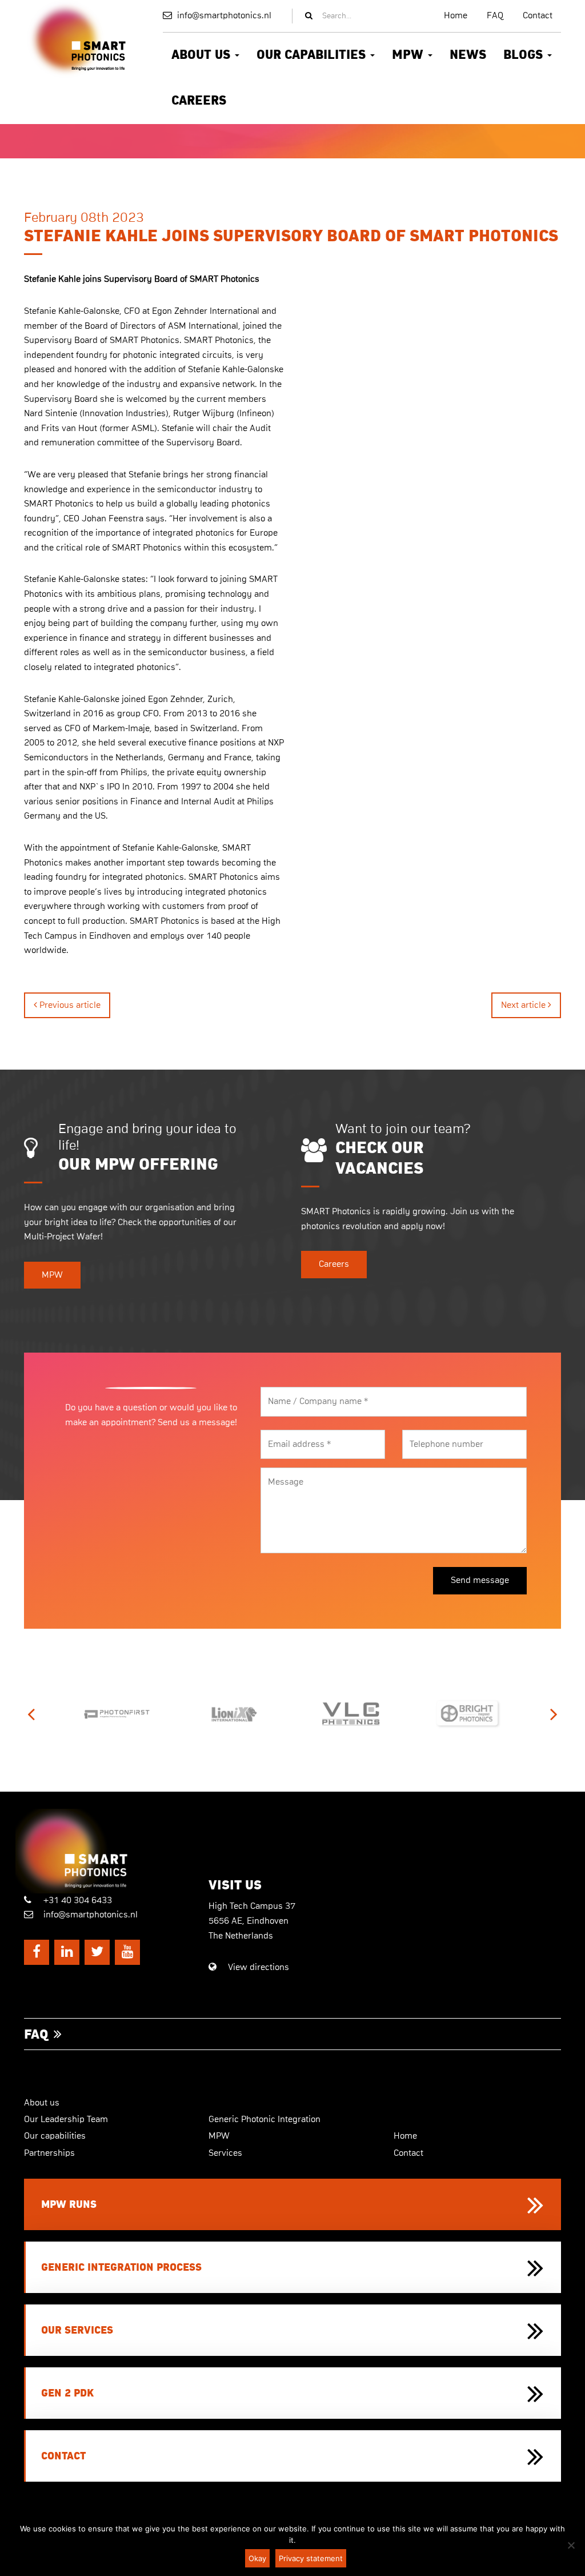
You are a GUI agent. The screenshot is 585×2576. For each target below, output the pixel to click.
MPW (409, 55)
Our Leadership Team (66, 2119)
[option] (96, 1714)
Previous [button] (31, 1714)
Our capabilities (313, 55)
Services (225, 2153)
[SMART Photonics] (108, 1851)
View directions (257, 1967)
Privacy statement (311, 2558)
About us (203, 55)
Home (456, 15)
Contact (538, 15)
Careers (199, 101)
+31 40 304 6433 (77, 1900)
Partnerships (49, 2153)
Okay (257, 2558)
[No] (571, 2545)
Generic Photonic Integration (265, 2119)
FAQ (495, 15)
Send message (480, 1580)
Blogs (525, 55)
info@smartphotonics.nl (223, 15)
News (468, 55)
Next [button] (554, 1714)
